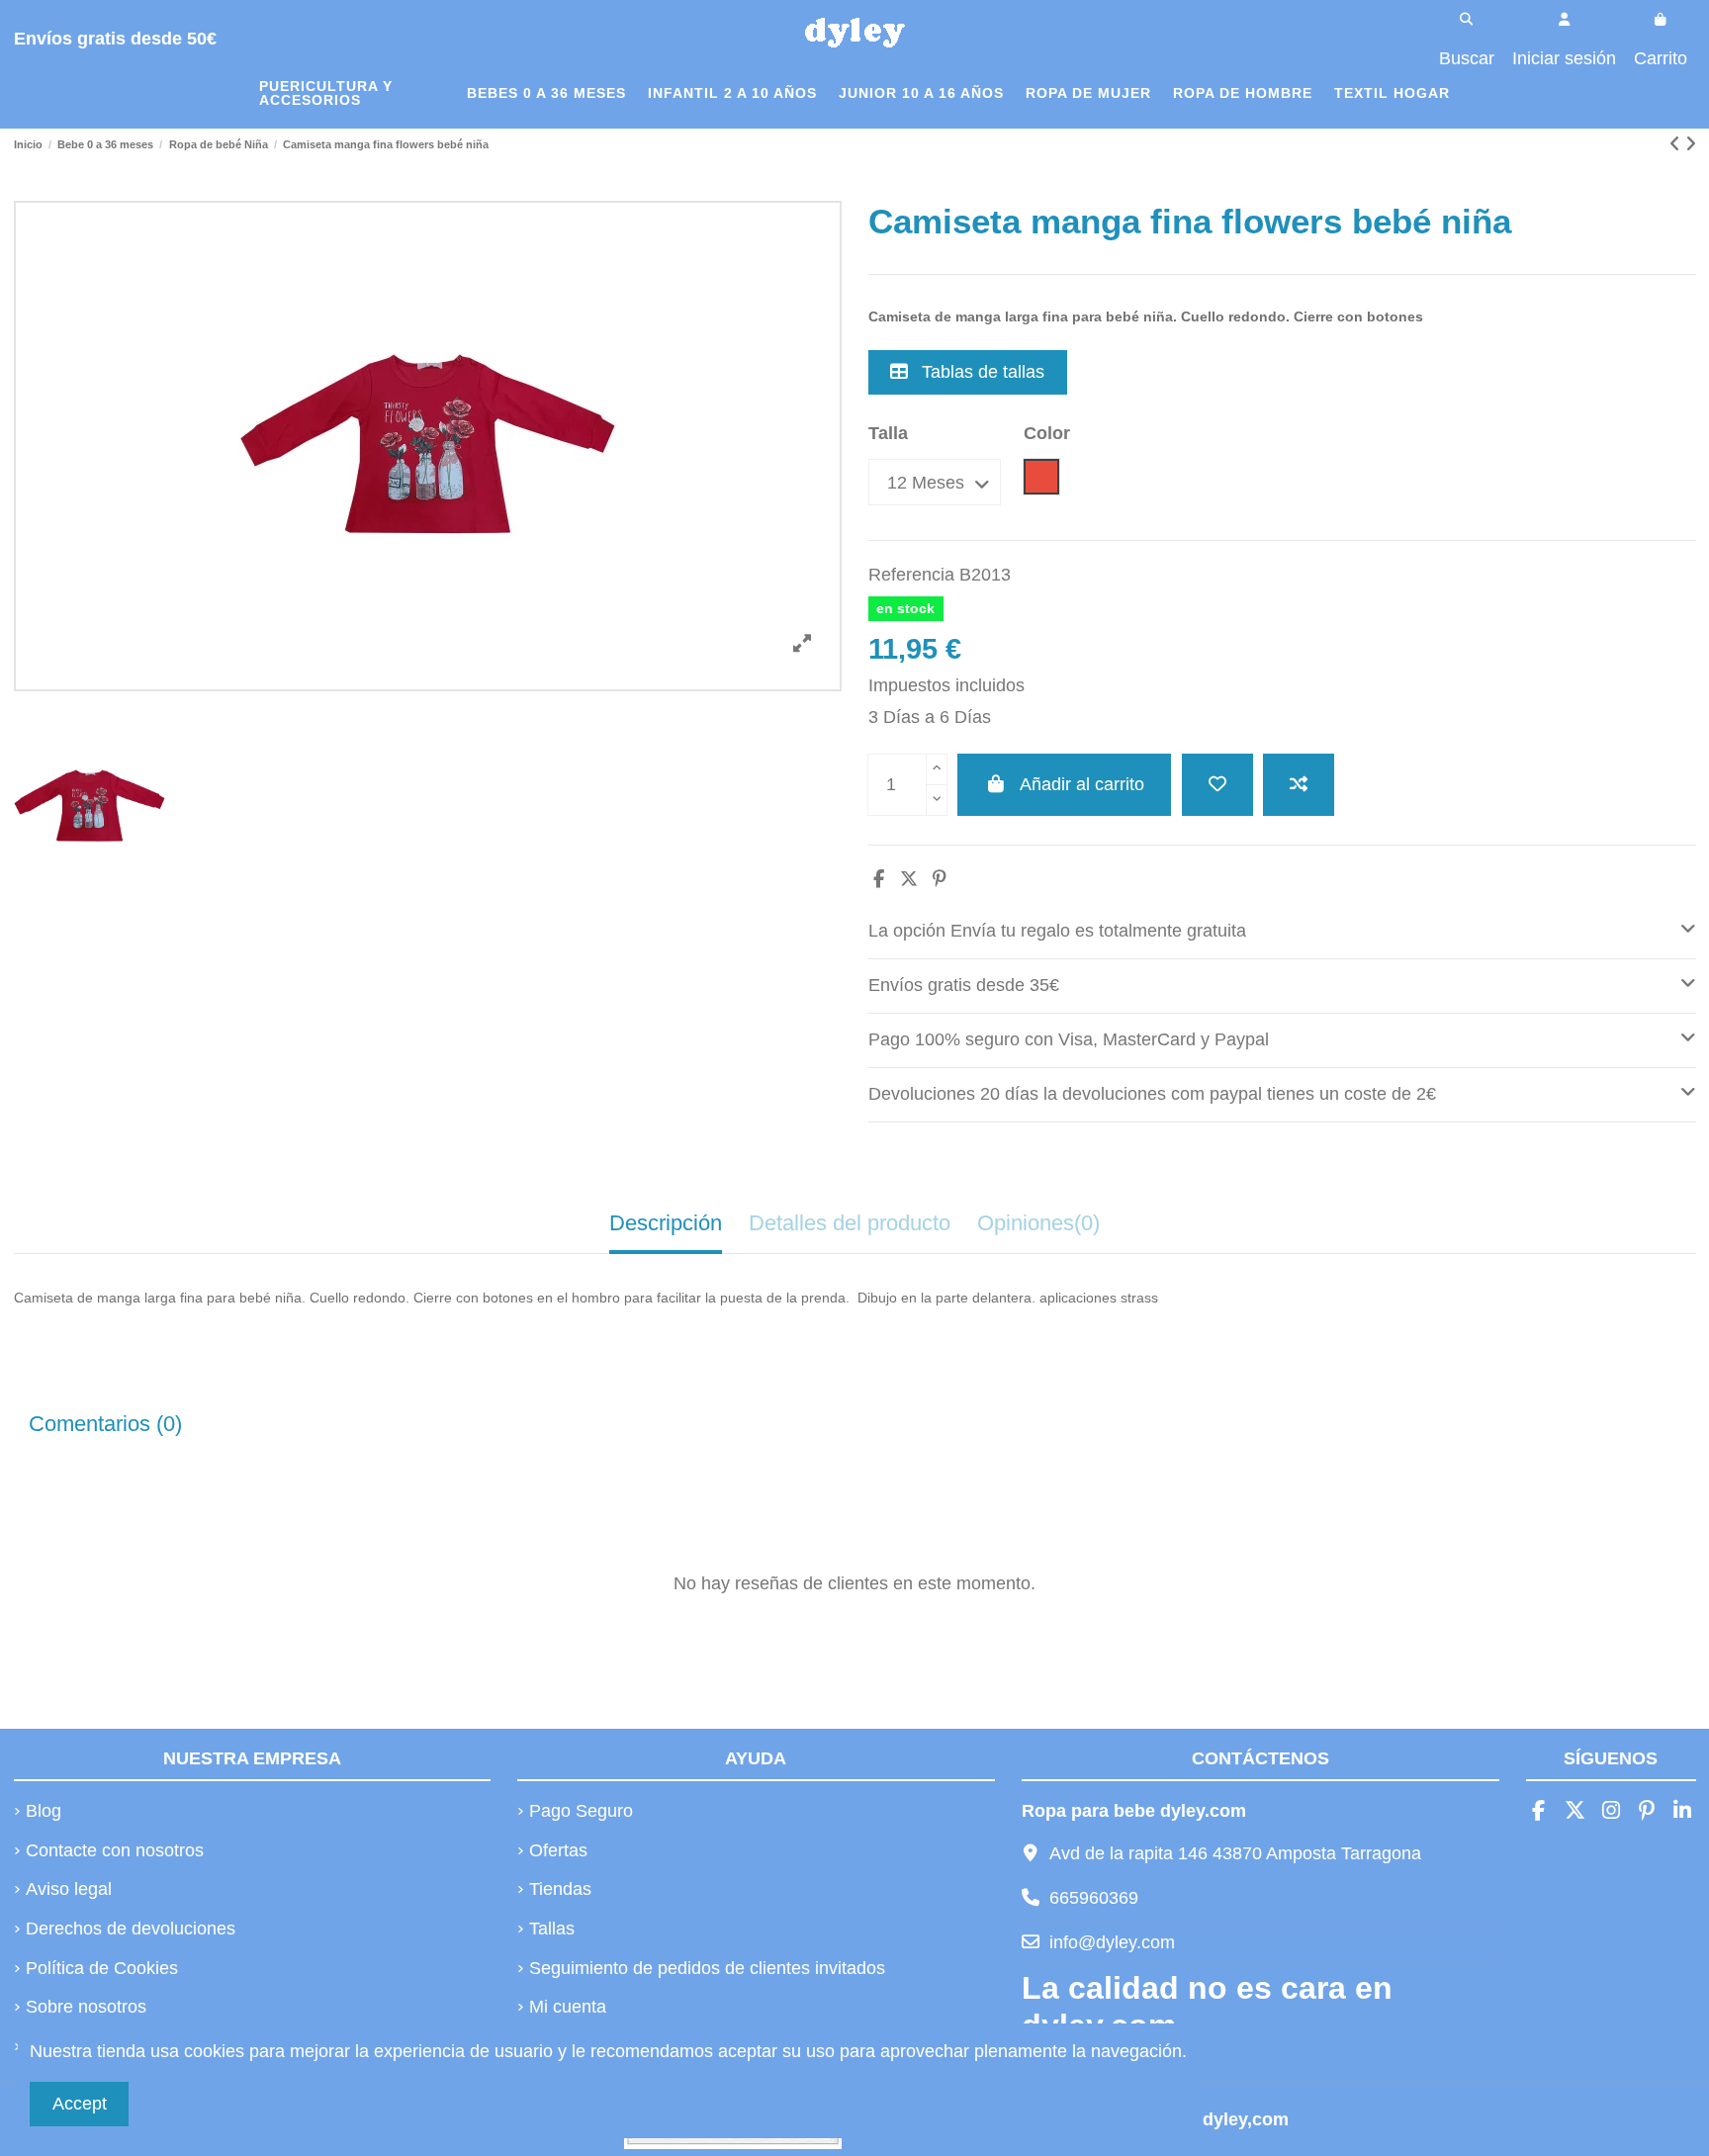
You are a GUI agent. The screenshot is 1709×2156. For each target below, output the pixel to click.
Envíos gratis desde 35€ (964, 985)
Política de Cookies (102, 1968)
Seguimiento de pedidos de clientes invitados (707, 1968)
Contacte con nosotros (115, 1850)
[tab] (1282, 932)
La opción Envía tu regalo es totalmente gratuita (1057, 931)
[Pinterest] (940, 879)
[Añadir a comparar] (1299, 785)
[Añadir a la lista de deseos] (1217, 785)
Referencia (911, 575)
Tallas (552, 1929)
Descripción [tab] (666, 1223)
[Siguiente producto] (1691, 144)
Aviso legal (69, 1889)
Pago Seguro (581, 1811)
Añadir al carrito (1082, 784)
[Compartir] (879, 879)
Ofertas (558, 1850)
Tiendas (560, 1889)
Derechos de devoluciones (131, 1929)
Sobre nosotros (86, 2007)
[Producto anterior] (1677, 144)
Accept (80, 2104)
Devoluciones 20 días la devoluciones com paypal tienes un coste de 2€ (1152, 1094)
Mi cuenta (568, 2007)
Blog (44, 1811)
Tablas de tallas (981, 372)
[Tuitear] (909, 879)
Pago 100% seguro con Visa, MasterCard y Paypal (1069, 1039)
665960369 (1094, 1898)
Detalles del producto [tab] (850, 1223)
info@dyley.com (1112, 1942)
